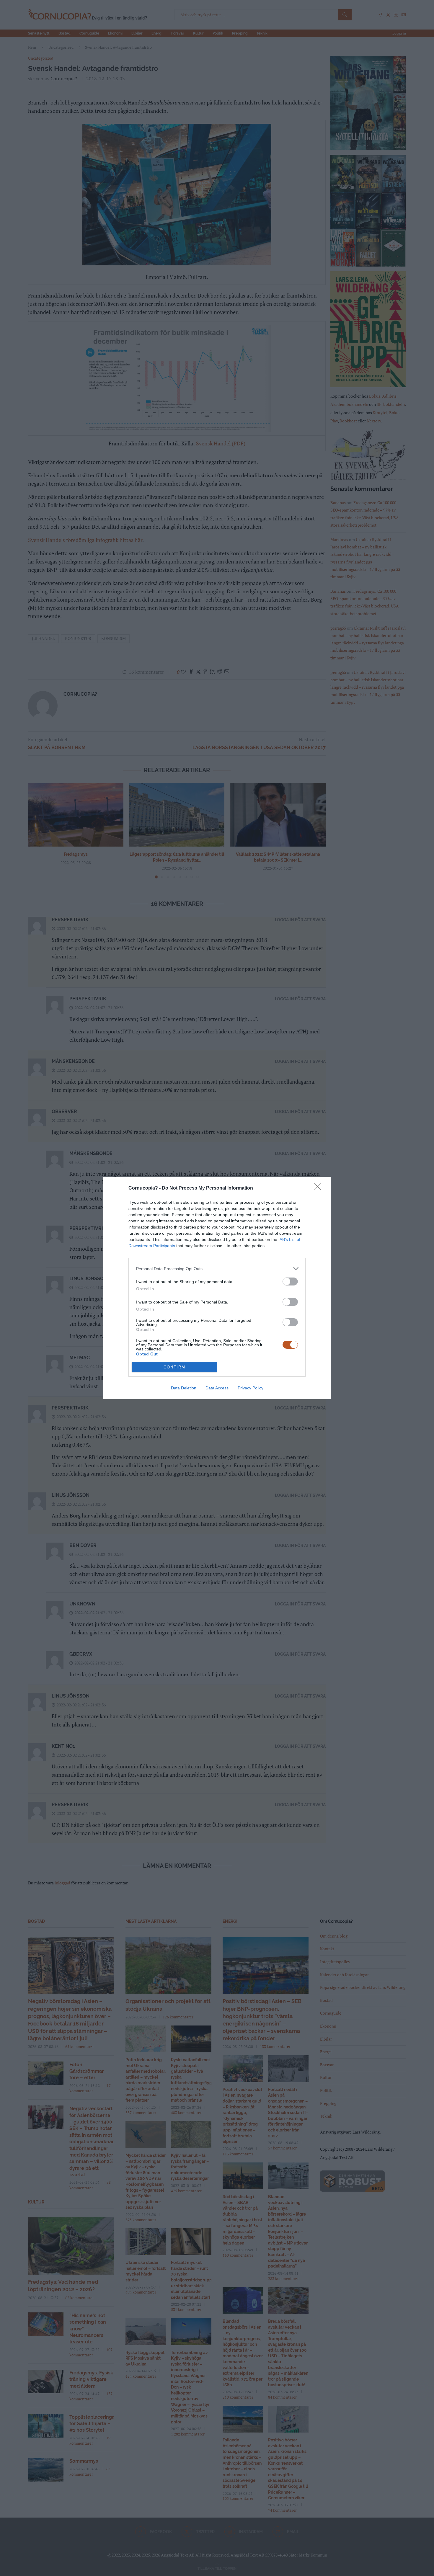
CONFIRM (174, 1367)
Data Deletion (184, 1388)
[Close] (319, 1188)
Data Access (217, 1388)
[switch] (290, 1282)
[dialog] (217, 1288)
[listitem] (217, 1269)
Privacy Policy (251, 1388)
